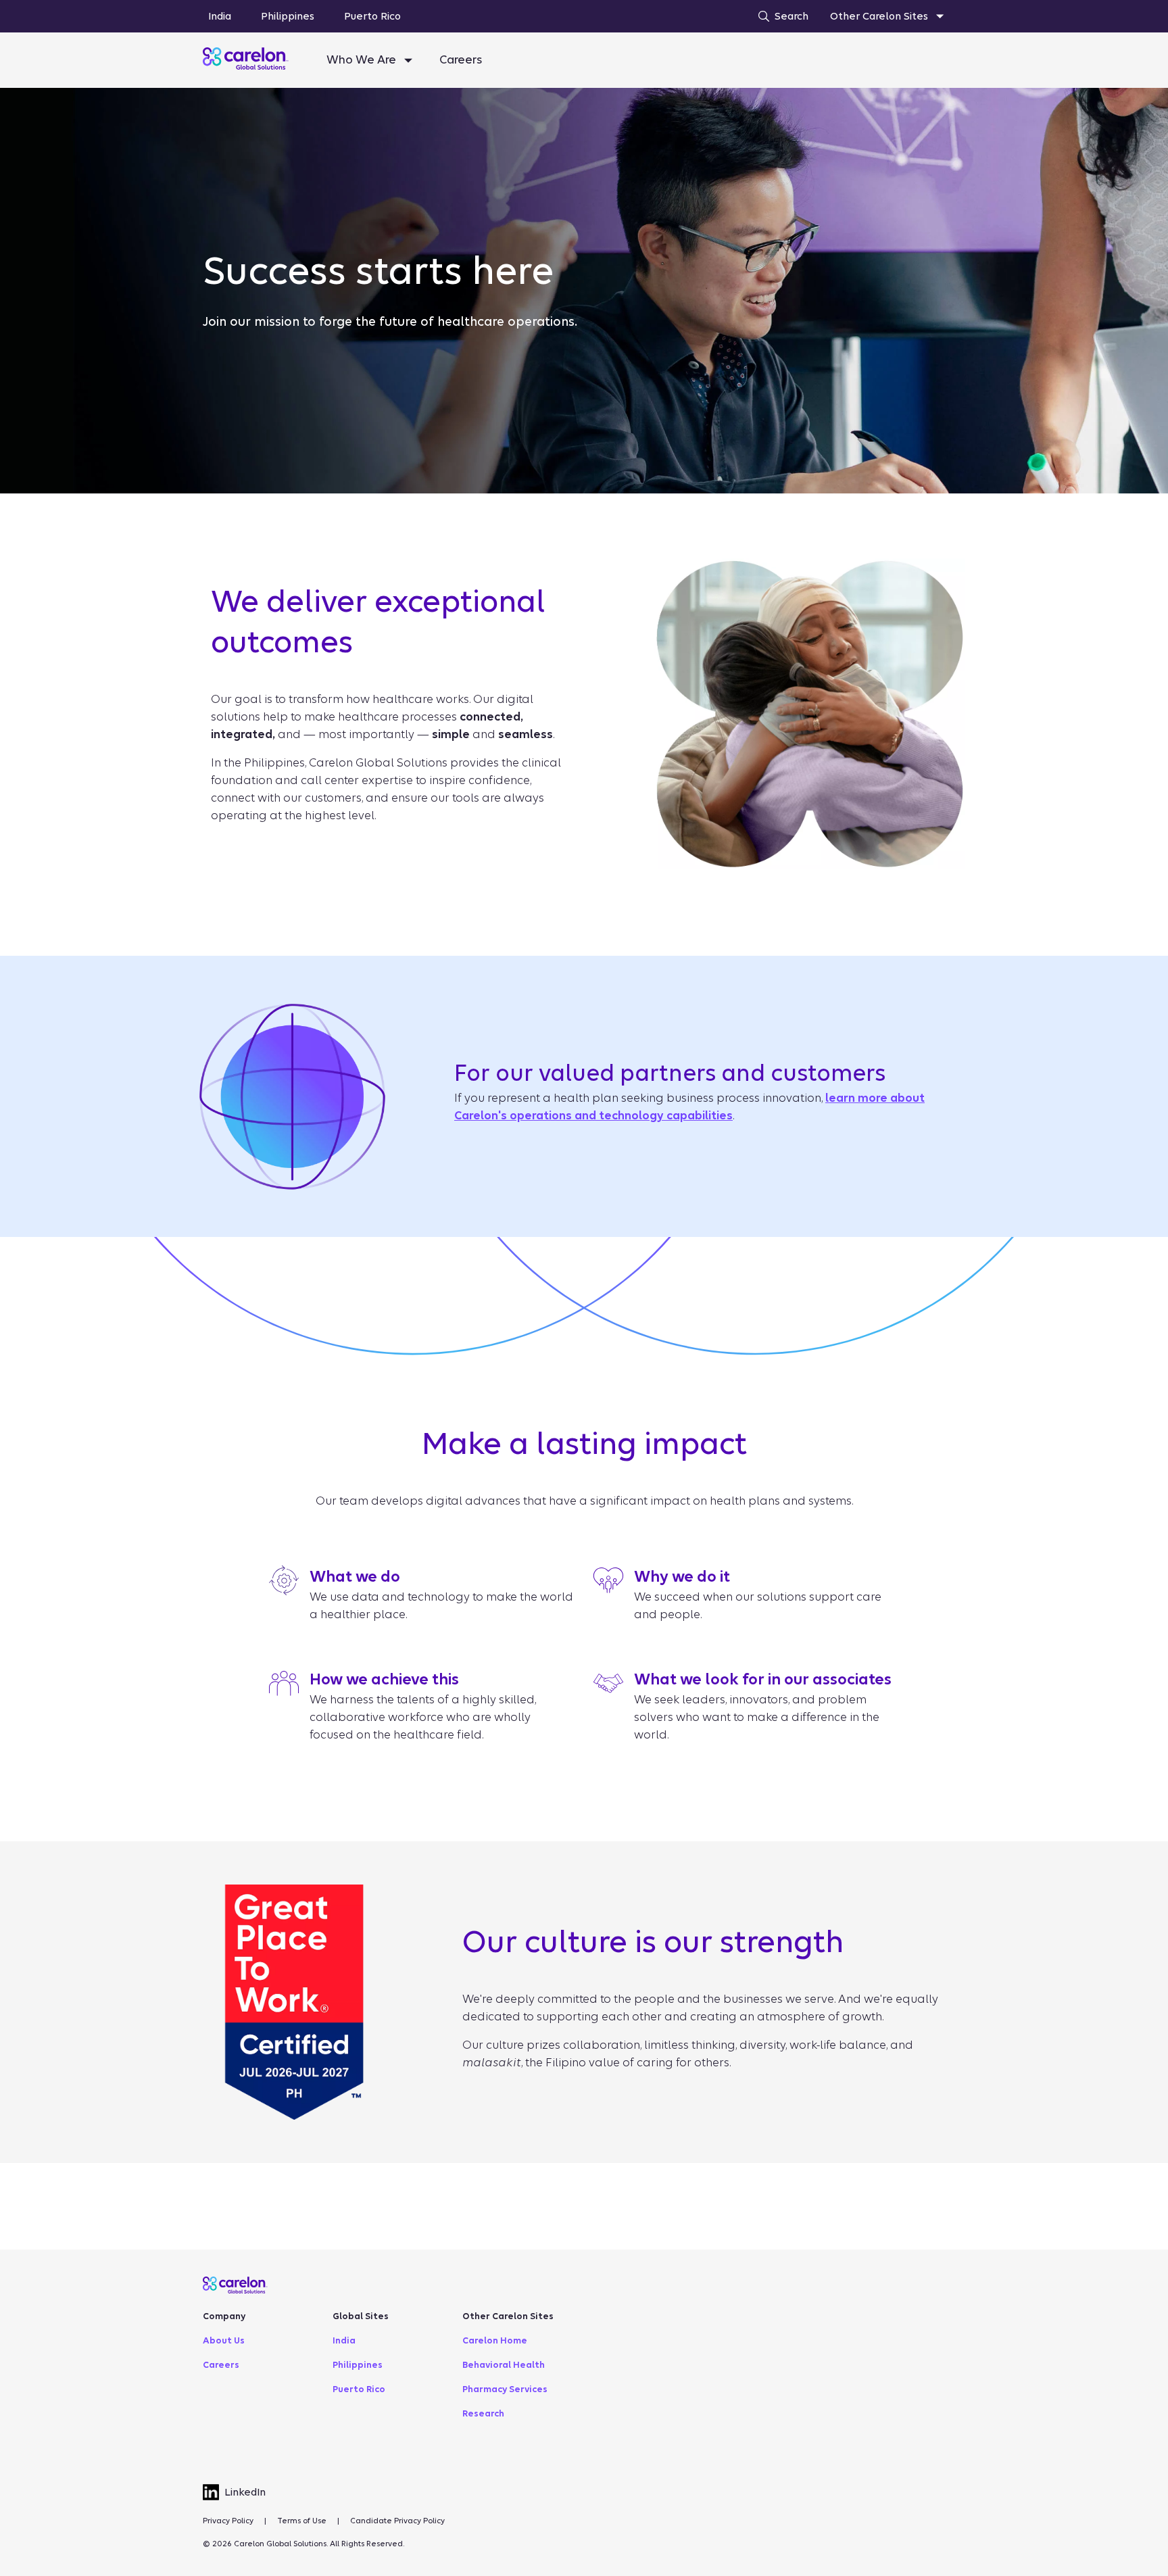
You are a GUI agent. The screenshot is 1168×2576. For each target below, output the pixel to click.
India (220, 16)
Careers (461, 60)
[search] (780, 16)
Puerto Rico (372, 16)
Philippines (288, 16)
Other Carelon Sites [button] (880, 16)
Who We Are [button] (363, 60)
